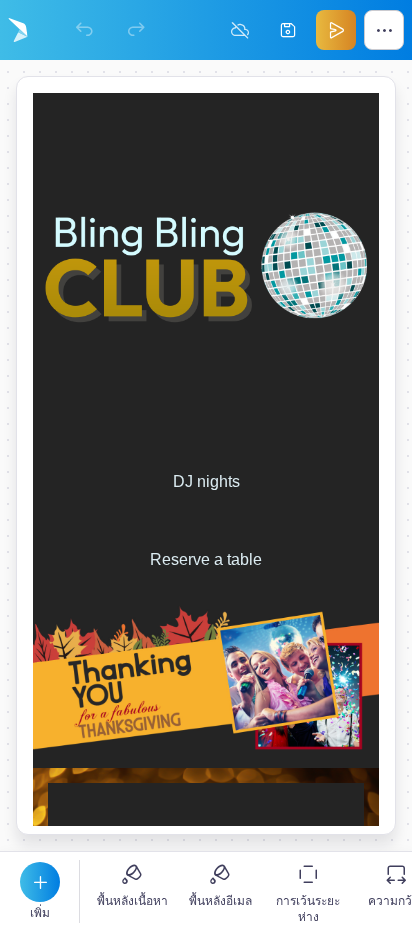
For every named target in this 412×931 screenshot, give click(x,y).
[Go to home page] (18, 30)
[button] (40, 882)
